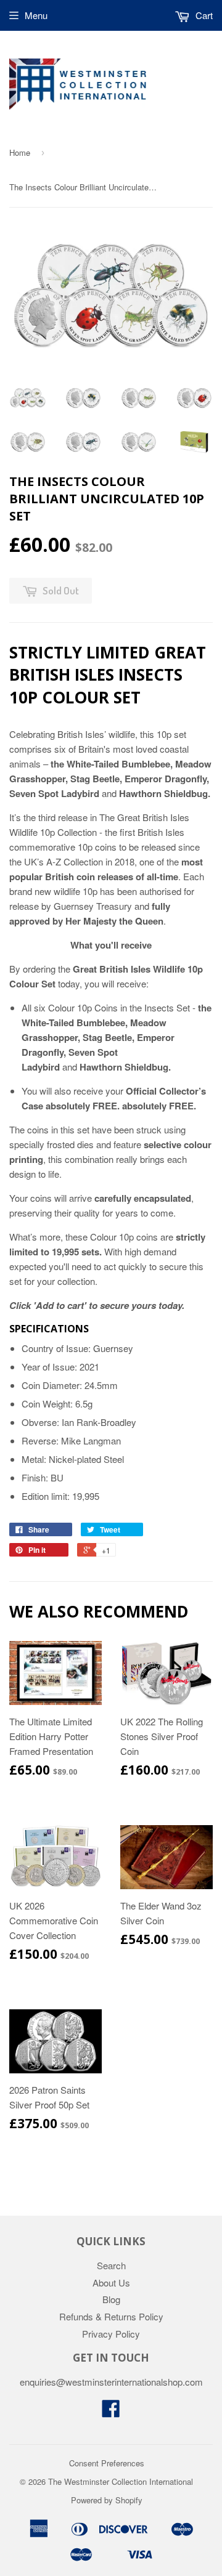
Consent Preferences (107, 2463)
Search (111, 2265)
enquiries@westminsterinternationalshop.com (111, 2382)
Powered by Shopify (107, 2500)
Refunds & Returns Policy (111, 2316)
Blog (111, 2299)
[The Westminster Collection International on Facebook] (111, 2412)
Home (20, 152)
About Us (111, 2282)
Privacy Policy (111, 2334)
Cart (203, 15)
